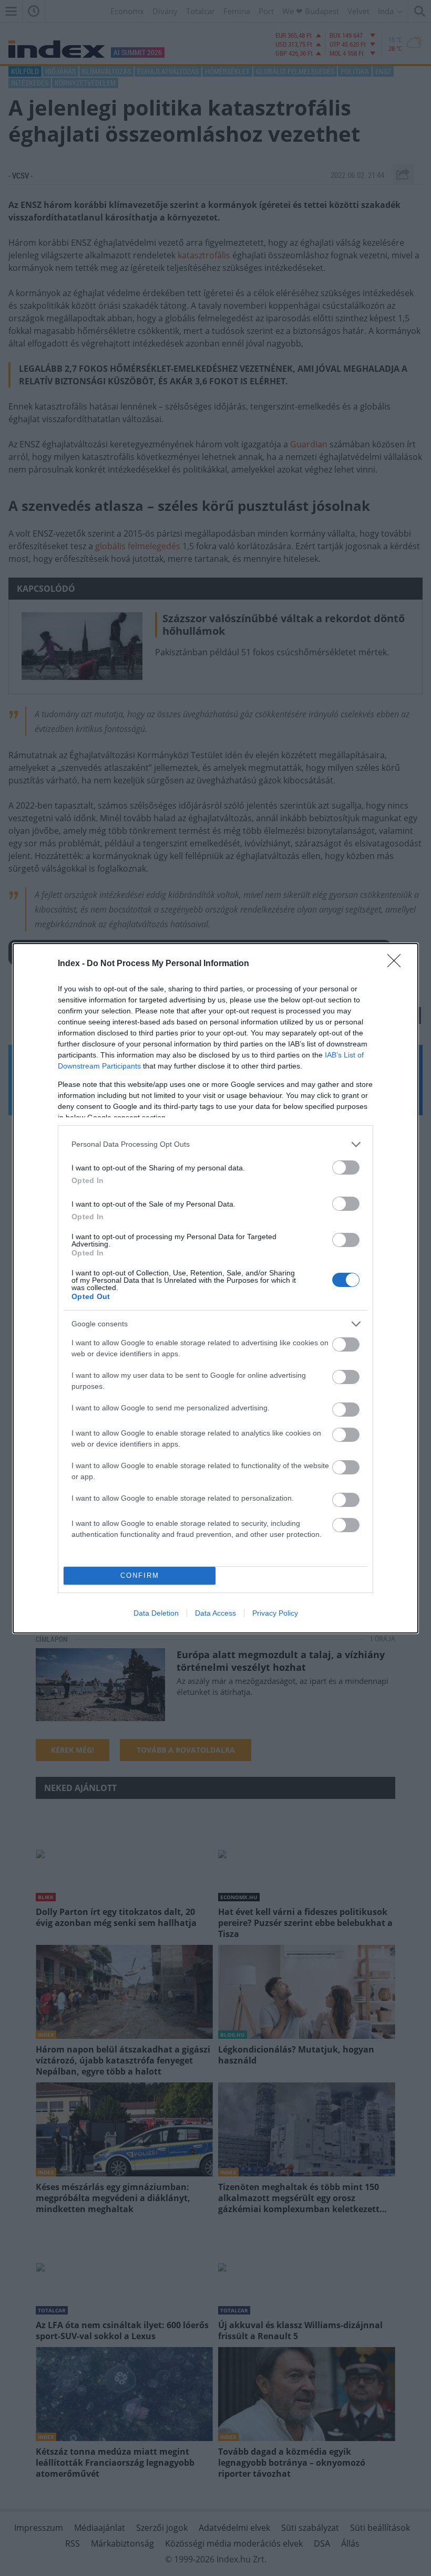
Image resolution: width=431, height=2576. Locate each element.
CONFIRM (140, 1575)
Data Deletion (156, 1613)
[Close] (397, 964)
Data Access (215, 1613)
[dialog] (215, 1288)
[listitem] (215, 1144)
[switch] (346, 1167)
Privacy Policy (275, 1613)
